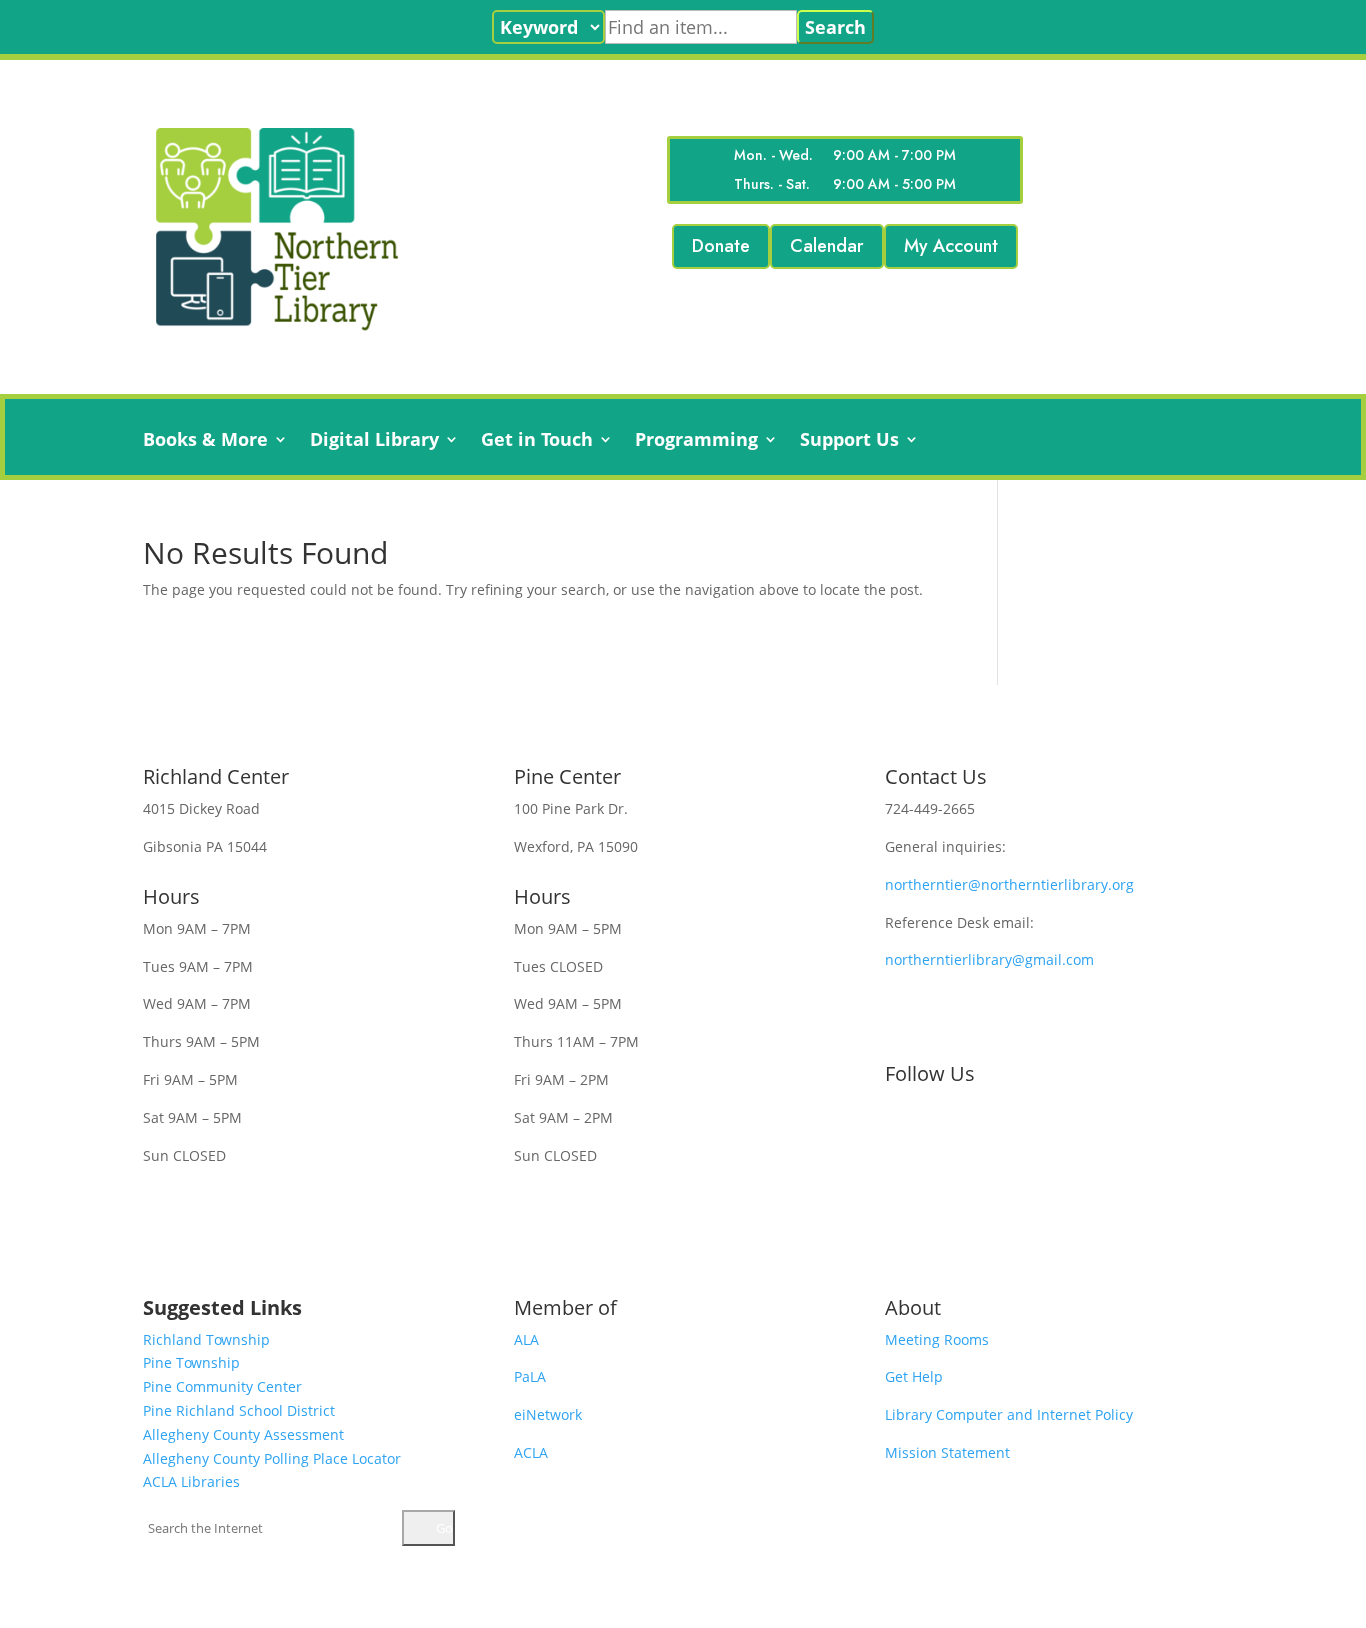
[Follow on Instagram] (981, 1126)
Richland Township (206, 1339)
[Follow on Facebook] (901, 1126)
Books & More (205, 441)
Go (443, 1528)
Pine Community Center (222, 1386)
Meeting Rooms (937, 1339)
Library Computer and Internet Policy (1009, 1414)
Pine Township (191, 1362)
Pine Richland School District (239, 1410)
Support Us (849, 441)
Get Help (914, 1376)
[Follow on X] (941, 1126)
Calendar (827, 246)
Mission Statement (947, 1452)
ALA (526, 1339)
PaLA (530, 1376)
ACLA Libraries (191, 1481)
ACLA (531, 1452)
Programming (696, 441)
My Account (951, 246)
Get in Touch (537, 441)
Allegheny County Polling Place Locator (272, 1458)
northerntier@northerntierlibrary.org (1009, 884)
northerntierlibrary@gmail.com (989, 959)
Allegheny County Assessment (243, 1434)
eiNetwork (548, 1414)
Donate (721, 246)
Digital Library (374, 441)
